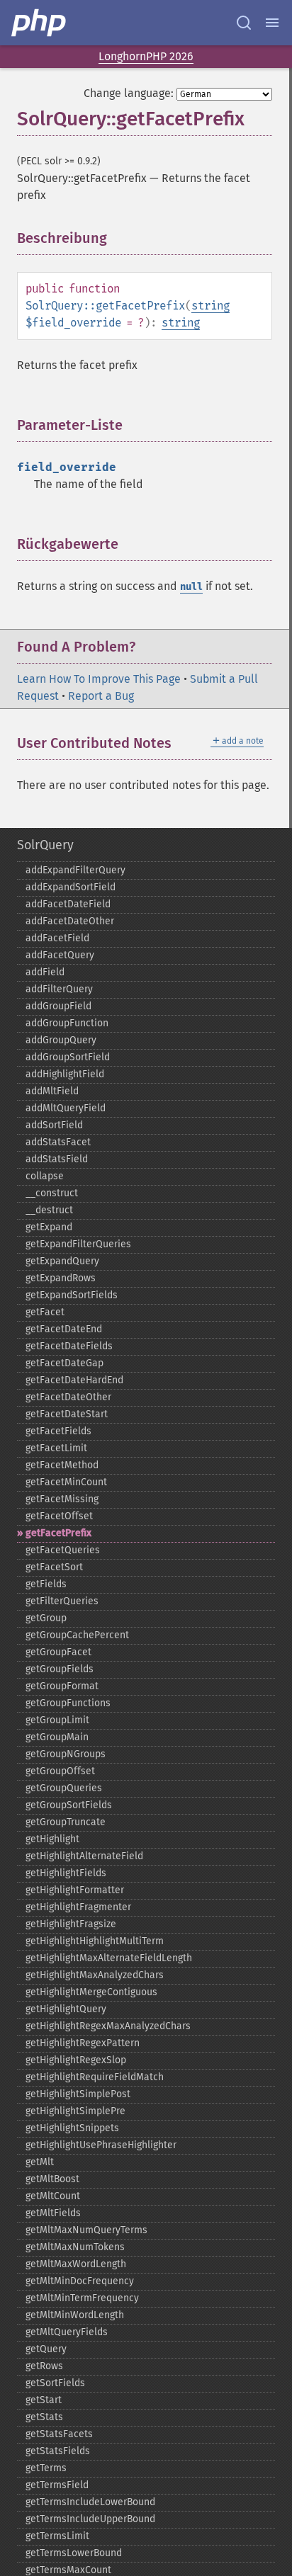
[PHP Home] (40, 23)
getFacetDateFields (69, 1346)
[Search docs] (244, 23)
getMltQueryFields (67, 2332)
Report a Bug (101, 696)
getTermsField (57, 2485)
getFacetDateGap (64, 1363)
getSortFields (55, 2383)
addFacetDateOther (70, 921)
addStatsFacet (58, 1142)
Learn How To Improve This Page (99, 679)
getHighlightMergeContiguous (91, 1992)
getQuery (46, 2349)
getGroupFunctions (68, 1703)
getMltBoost (52, 2179)
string (210, 306)
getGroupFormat (62, 1686)
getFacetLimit (56, 1448)
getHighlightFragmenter (78, 1907)
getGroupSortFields (69, 1805)
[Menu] (272, 23)
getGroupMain (57, 1737)
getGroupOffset (60, 1771)
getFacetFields (58, 1431)
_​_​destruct (49, 1210)
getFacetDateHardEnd (74, 1380)
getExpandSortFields (72, 1295)
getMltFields (53, 2213)
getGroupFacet (58, 1652)
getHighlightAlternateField (84, 1856)
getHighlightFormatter (75, 1890)
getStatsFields (58, 2451)
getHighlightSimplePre (75, 2111)
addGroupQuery (61, 1040)
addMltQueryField (66, 1108)
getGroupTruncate (66, 1822)
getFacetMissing (62, 1499)
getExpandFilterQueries (78, 1244)
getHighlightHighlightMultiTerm (95, 1941)
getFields (46, 1584)
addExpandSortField (71, 887)
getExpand (49, 1227)
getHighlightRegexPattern (83, 2043)
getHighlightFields (66, 1873)
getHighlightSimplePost (78, 2094)
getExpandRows (61, 1278)
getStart (44, 2400)
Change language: (129, 93)
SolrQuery (45, 845)
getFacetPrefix (58, 1533)
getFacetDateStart (67, 1414)
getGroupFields (60, 1669)
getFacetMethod (62, 1465)
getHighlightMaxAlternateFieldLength (109, 1958)
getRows (44, 2366)
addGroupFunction (67, 1023)
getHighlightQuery (66, 2009)
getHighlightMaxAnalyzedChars (95, 1975)
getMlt (40, 2162)
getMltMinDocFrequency (80, 2281)
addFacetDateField (68, 904)
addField (45, 972)
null (191, 587)
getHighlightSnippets (72, 2128)
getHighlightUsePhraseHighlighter (101, 2145)
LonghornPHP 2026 (146, 56)
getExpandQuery (62, 1261)
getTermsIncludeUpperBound (90, 2519)
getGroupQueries (64, 1788)
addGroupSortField (68, 1057)
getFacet (45, 1312)
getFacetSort (54, 1567)
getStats (44, 2417)
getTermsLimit (57, 2536)
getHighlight (52, 1839)
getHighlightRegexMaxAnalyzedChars (108, 2026)
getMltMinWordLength (75, 2315)
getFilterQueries (62, 1601)
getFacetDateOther (68, 1397)
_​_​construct (52, 1193)
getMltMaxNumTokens (75, 2247)
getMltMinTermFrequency (82, 2298)
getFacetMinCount (66, 1482)
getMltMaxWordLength (76, 2264)
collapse (45, 1176)
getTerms (46, 2468)
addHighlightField (65, 1074)
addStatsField (57, 1159)
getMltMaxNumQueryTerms (86, 2230)
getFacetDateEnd (64, 1329)
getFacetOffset (59, 1516)
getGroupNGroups (66, 1754)
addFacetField (57, 938)
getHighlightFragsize (71, 1924)
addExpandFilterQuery (75, 870)
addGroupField (58, 1006)
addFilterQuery (59, 989)
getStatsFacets (59, 2434)
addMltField (52, 1091)
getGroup (46, 1618)
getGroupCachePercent (77, 1635)
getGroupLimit (57, 1720)
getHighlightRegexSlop (76, 2060)
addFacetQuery (60, 955)
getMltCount (53, 2196)
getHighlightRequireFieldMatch (95, 2077)
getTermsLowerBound (74, 2553)
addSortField (54, 1125)
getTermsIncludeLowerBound (90, 2502)
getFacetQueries (63, 1550)
